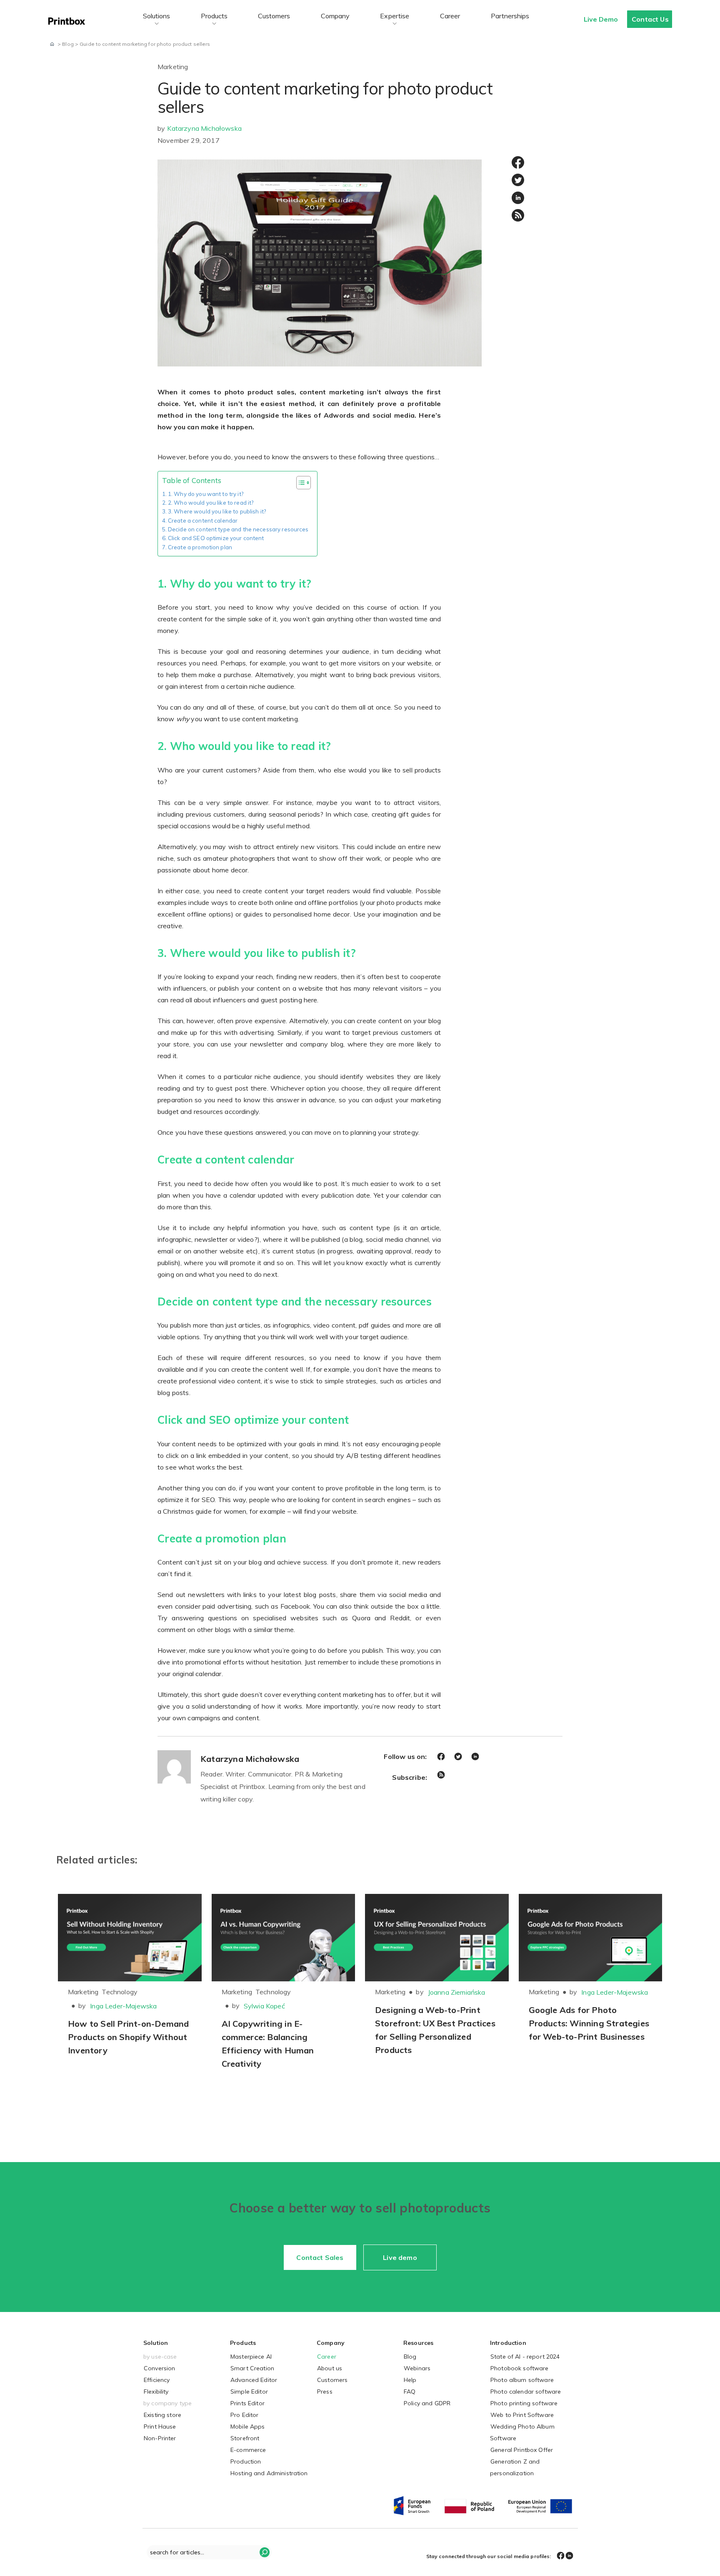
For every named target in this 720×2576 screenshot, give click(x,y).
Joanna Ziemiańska (457, 1992)
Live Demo (601, 19)
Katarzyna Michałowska (204, 128)
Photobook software (520, 2368)
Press (325, 2392)
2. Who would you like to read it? (211, 503)
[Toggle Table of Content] (299, 483)
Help (410, 2380)
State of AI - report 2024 (525, 2357)
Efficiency (157, 2380)
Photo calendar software (526, 2392)
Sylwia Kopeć (264, 2006)
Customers (274, 16)
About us (330, 2368)
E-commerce (248, 2450)
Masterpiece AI (251, 2357)
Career (450, 16)
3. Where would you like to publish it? (217, 511)
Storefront (245, 2438)
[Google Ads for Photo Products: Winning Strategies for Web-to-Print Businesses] (591, 1938)
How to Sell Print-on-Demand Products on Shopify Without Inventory (128, 2037)
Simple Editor (249, 2392)
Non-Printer (160, 2438)
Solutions (156, 16)
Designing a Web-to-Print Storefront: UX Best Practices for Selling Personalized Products (435, 2030)
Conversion (159, 2368)
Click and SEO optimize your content (216, 538)
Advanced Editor (254, 2380)
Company (335, 16)
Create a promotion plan (200, 547)
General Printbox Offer (522, 2450)
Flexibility (156, 2392)
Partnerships (510, 16)
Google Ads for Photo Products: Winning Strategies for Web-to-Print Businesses (589, 2023)
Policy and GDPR (427, 2403)
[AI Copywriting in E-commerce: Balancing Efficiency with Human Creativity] (284, 1938)
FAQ (410, 2392)
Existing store (162, 2415)
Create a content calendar (203, 521)
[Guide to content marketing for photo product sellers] (320, 262)
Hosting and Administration (269, 2473)
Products (214, 16)
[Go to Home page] (52, 44)
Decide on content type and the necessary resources (238, 529)
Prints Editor (247, 2403)
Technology (120, 1992)
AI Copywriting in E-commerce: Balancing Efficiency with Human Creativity (268, 2044)
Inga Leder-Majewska (123, 2006)
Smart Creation (252, 2368)
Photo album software (522, 2380)
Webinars (417, 2368)
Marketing (173, 67)
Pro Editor (244, 2415)
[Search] (265, 2552)
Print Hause (160, 2427)
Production (246, 2461)
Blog (410, 2357)
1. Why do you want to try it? (206, 494)
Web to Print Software (522, 2415)
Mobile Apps (248, 2427)
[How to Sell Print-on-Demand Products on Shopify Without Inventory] (130, 1938)
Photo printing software (524, 2403)
